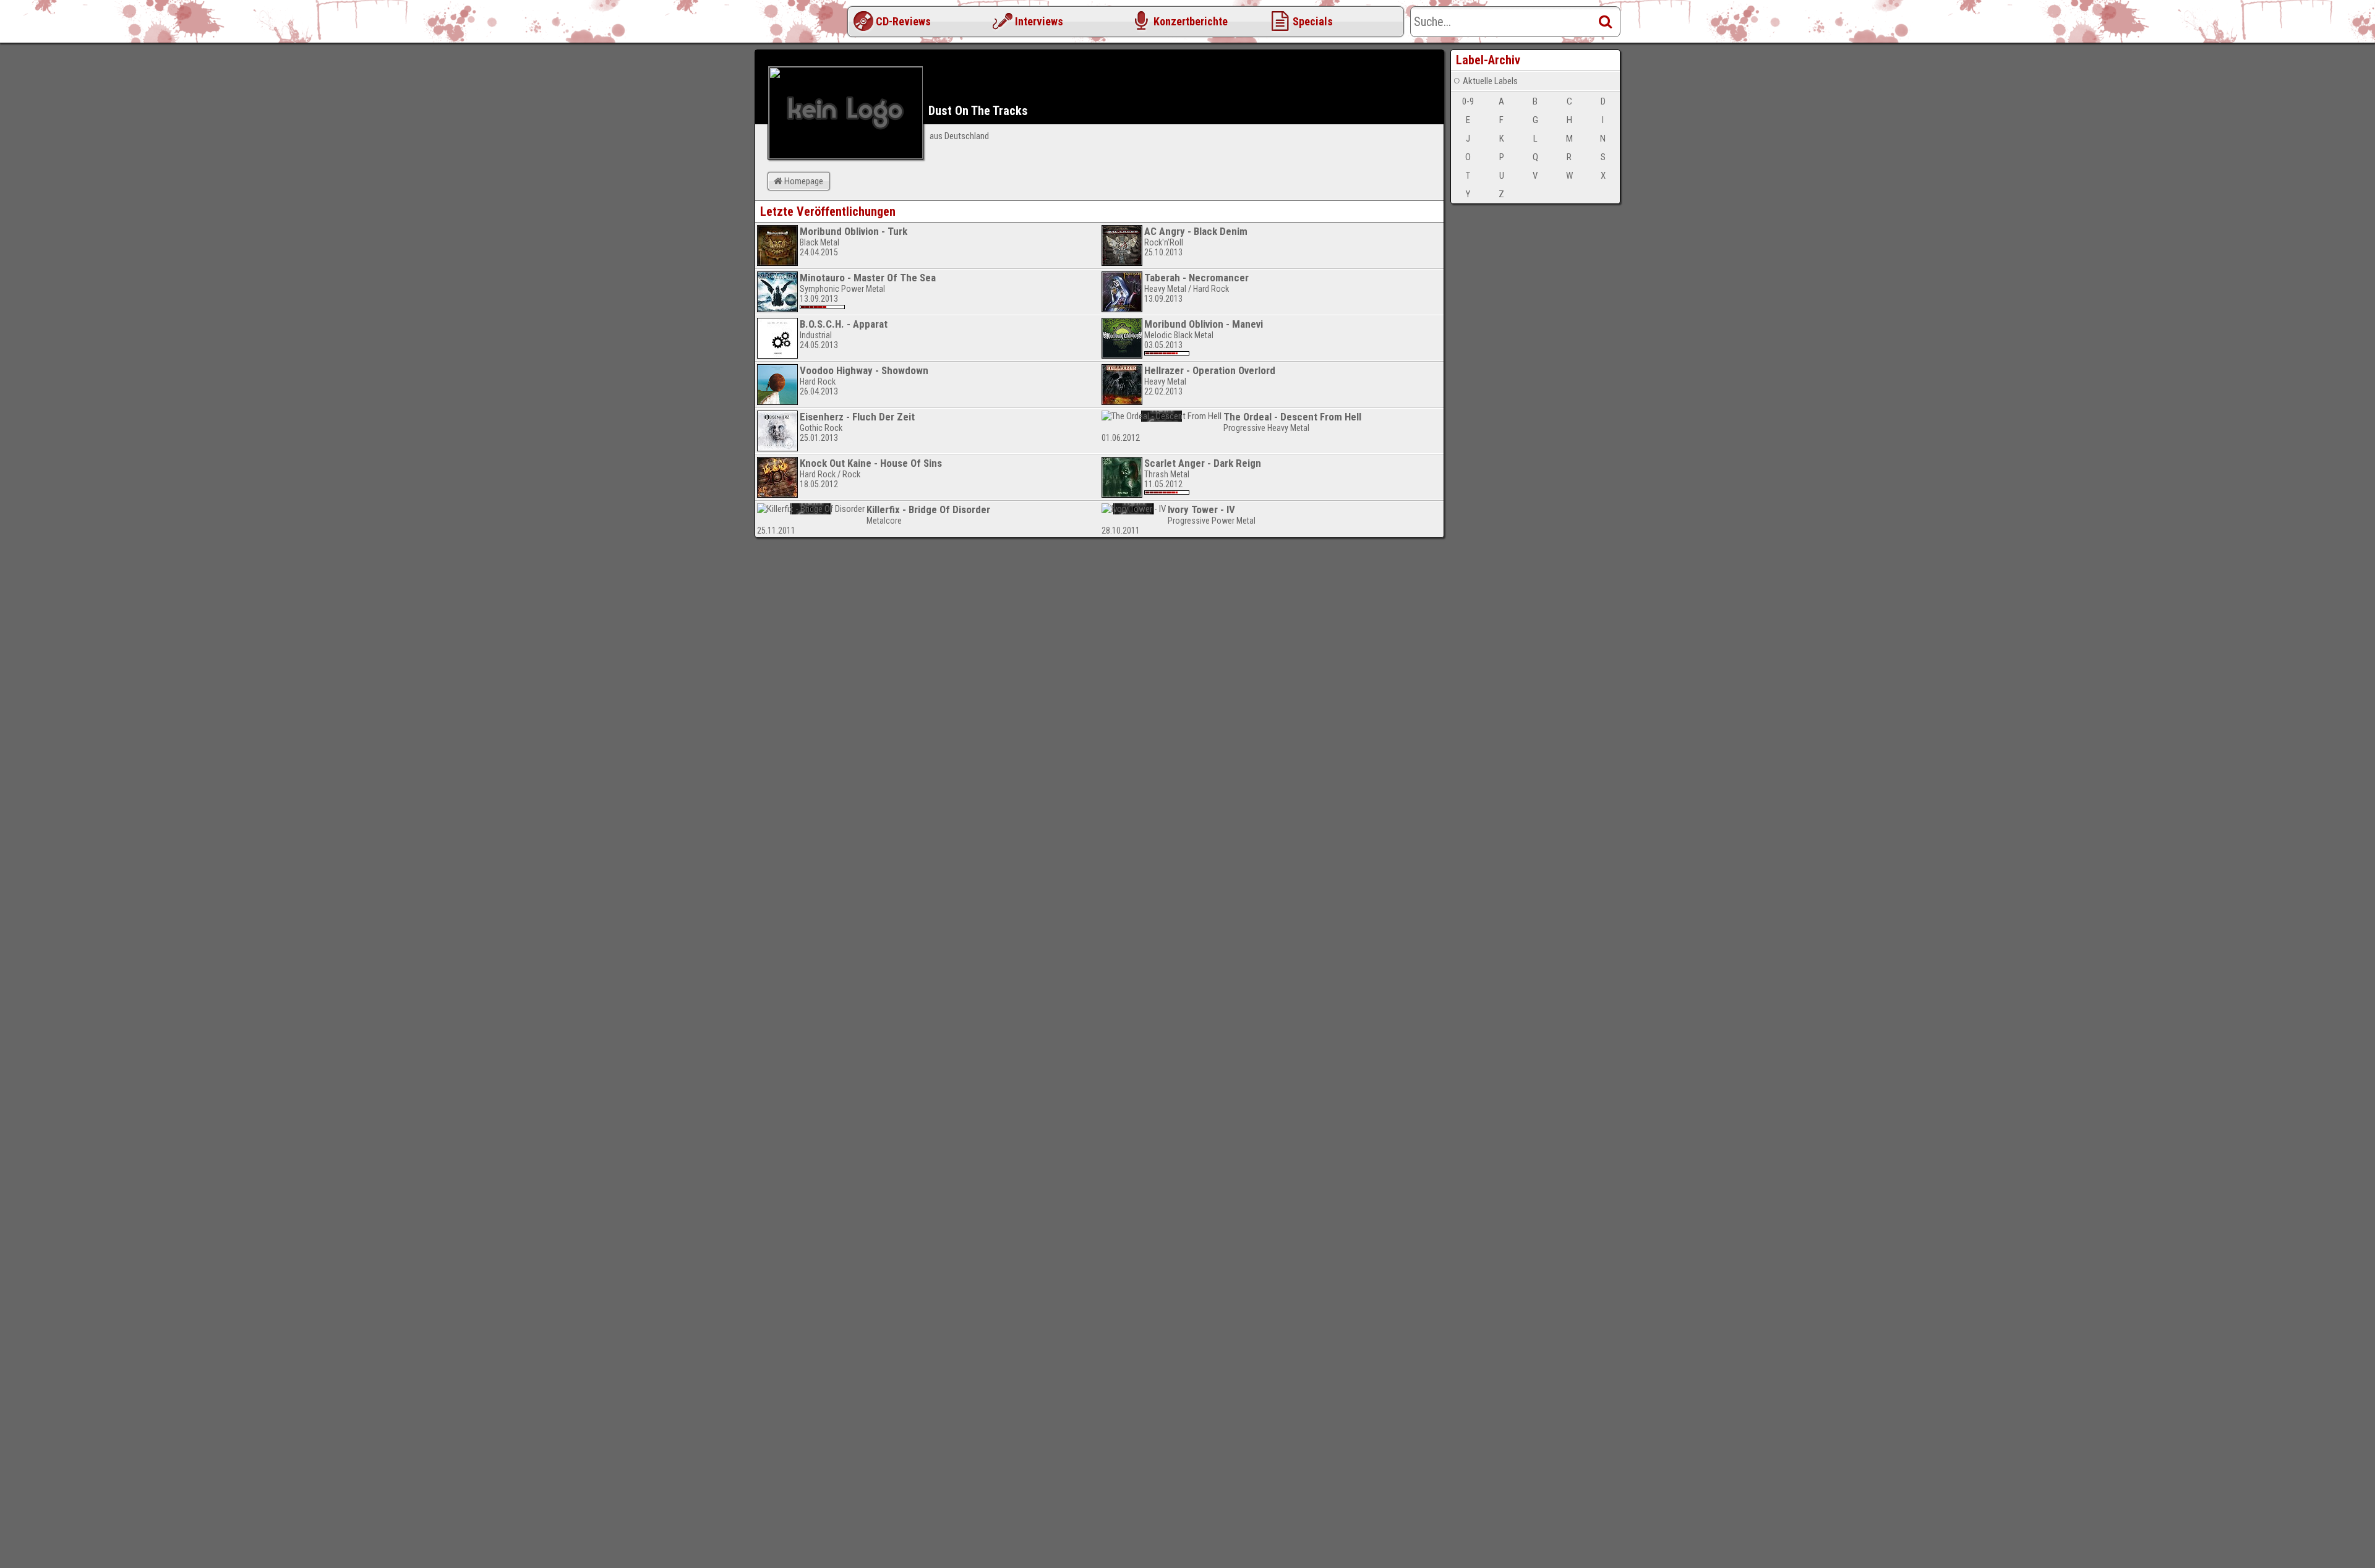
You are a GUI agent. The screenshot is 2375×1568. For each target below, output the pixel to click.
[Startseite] (804, 25)
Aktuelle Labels (1490, 81)
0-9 (1468, 101)
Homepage (804, 181)
